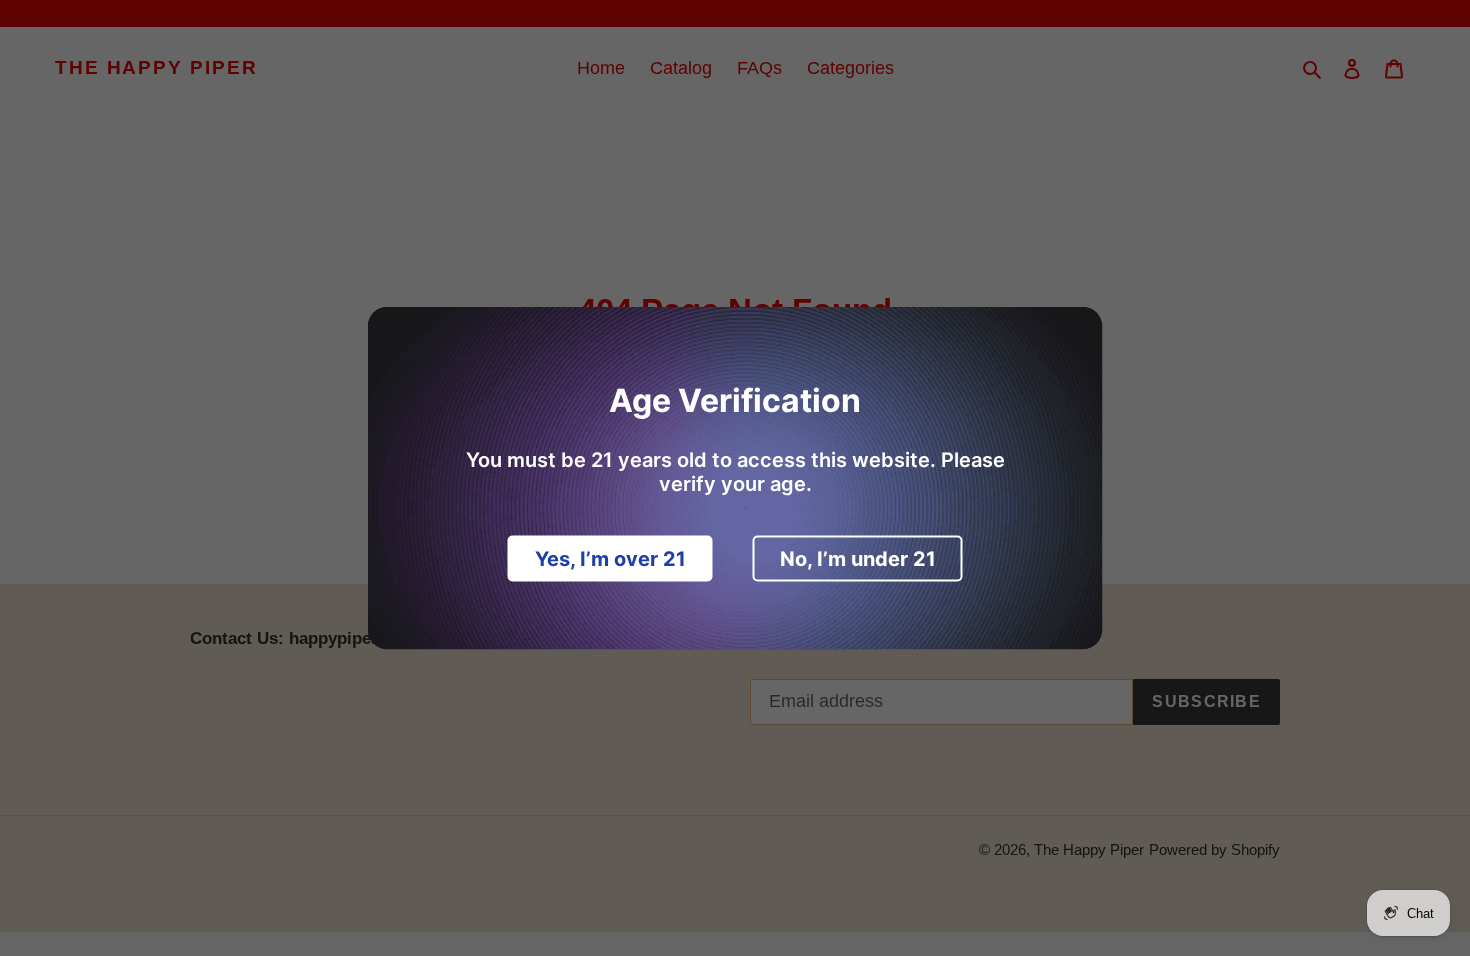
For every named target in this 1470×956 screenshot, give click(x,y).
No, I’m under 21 (858, 559)
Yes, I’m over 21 (610, 559)
